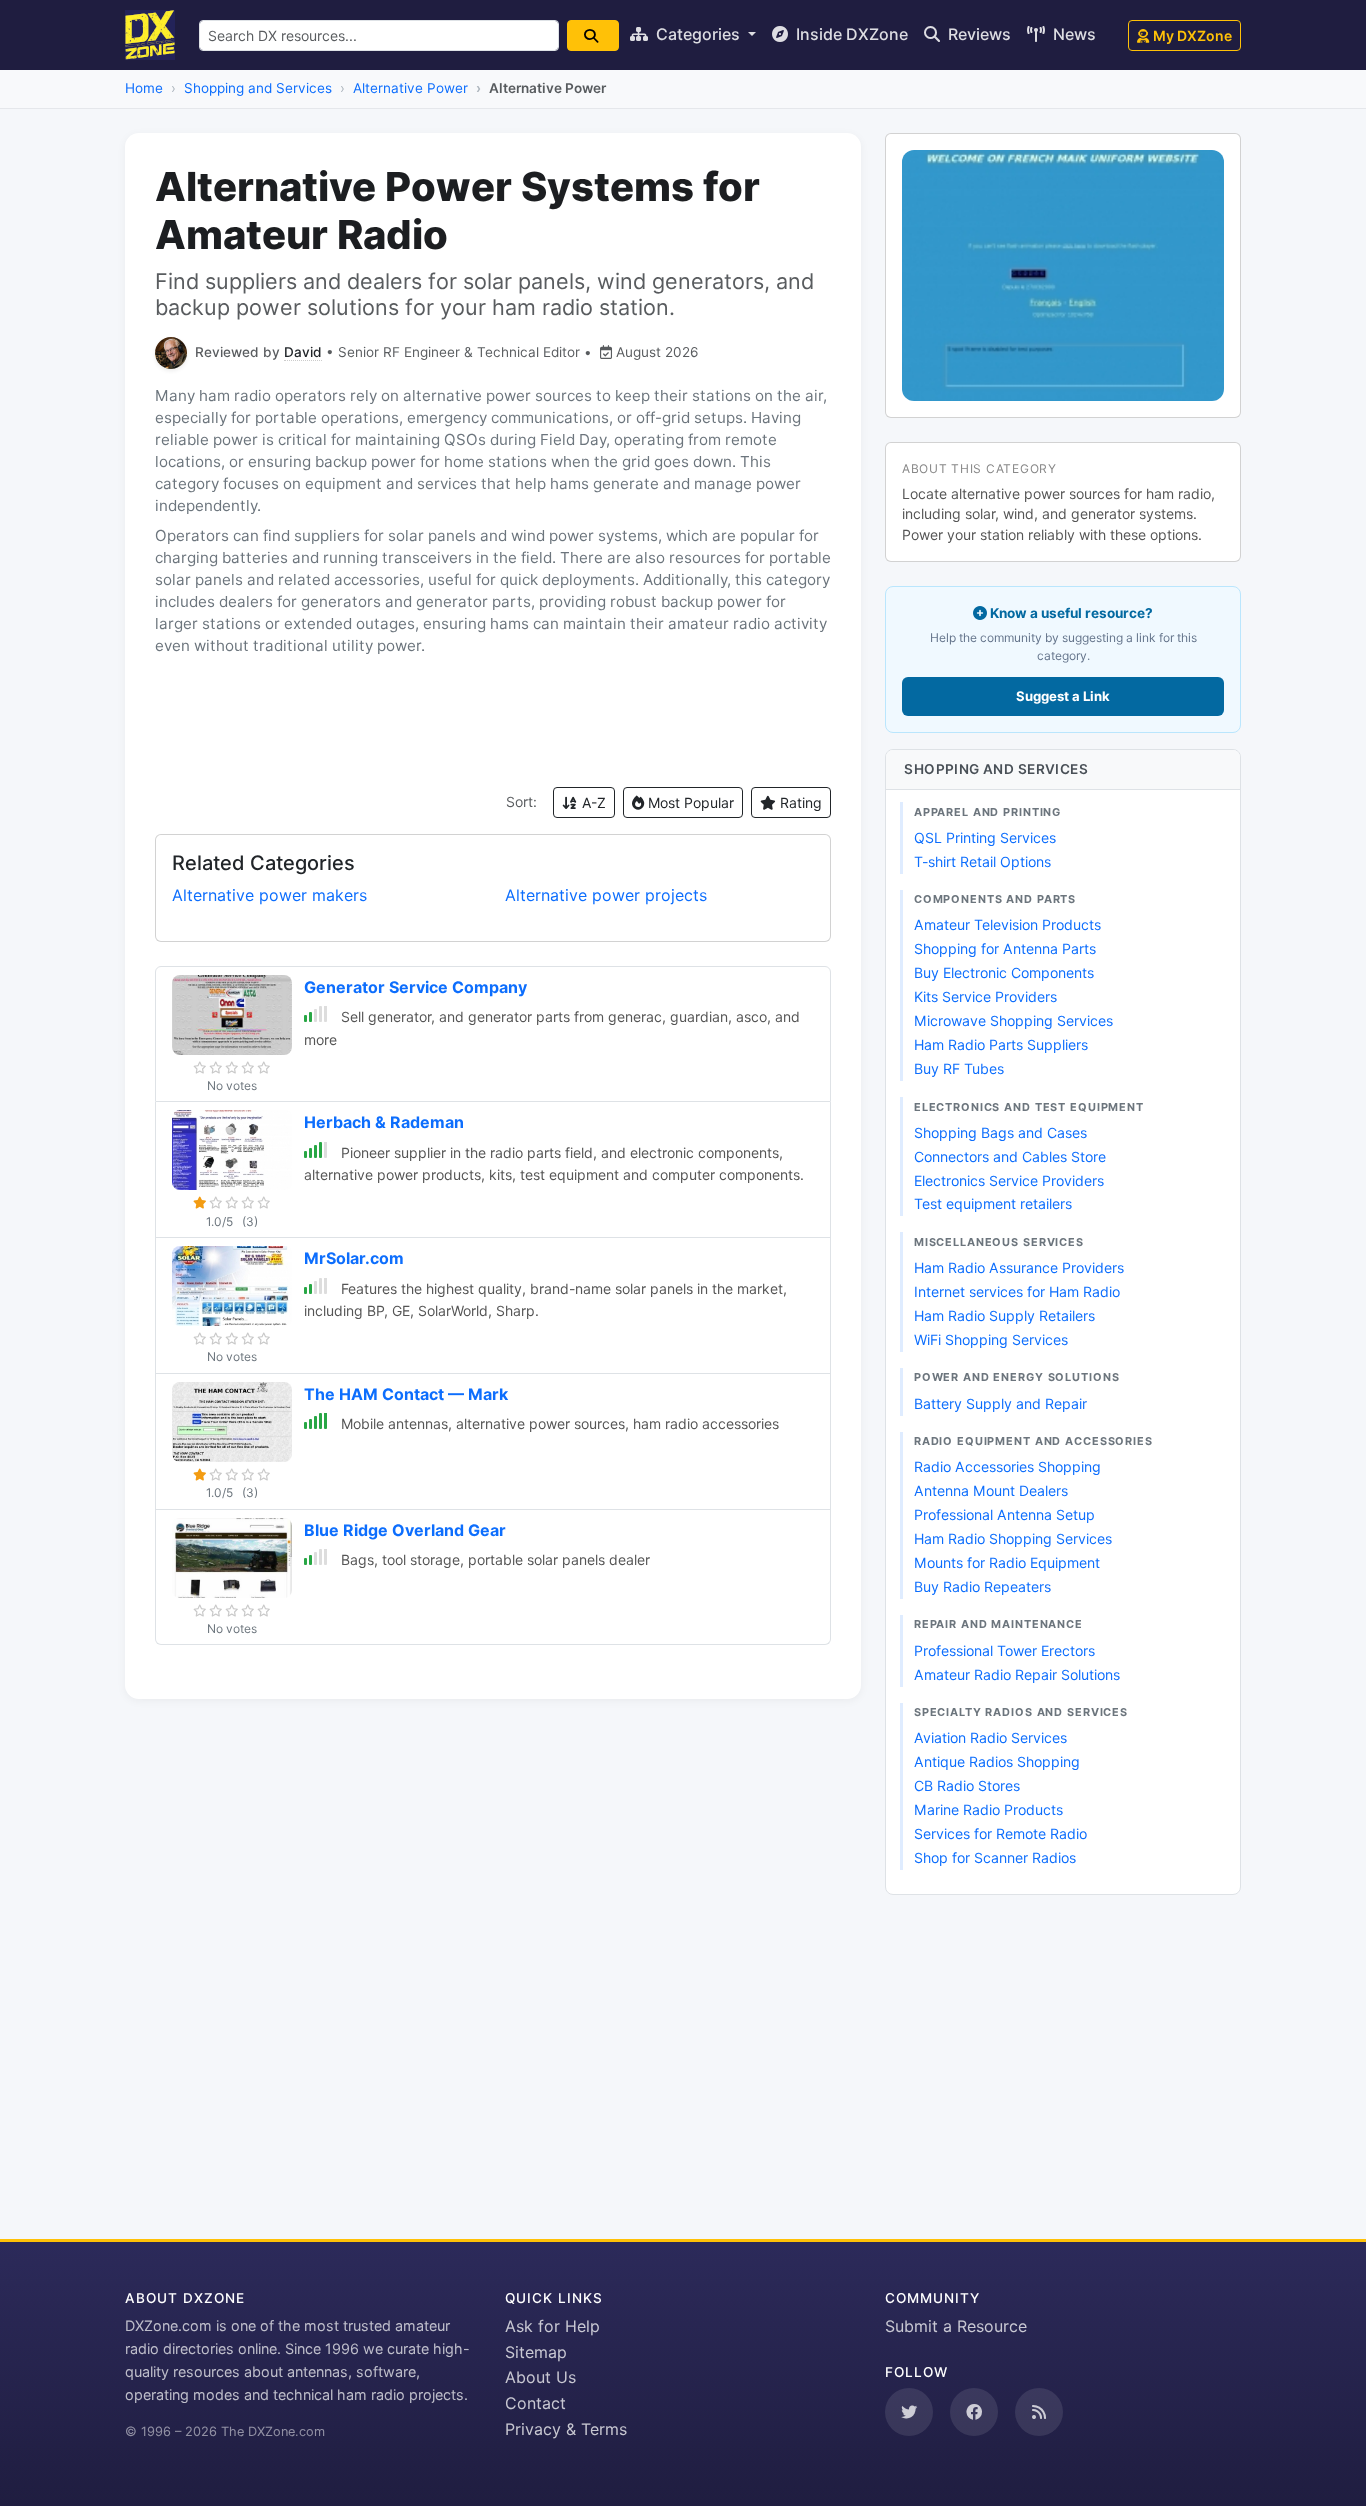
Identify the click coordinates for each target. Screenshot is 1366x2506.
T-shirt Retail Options (982, 861)
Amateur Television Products (1007, 924)
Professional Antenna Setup (1004, 1514)
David (303, 352)
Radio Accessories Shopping (1007, 1466)
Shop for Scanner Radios (995, 1857)
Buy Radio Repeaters (982, 1586)
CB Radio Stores (967, 1785)
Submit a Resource (956, 2326)
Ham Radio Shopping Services (1013, 1538)
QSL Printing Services (985, 837)
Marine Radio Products (988, 1809)
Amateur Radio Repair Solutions (1017, 1674)
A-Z (592, 802)
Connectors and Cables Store (1010, 1156)
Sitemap (536, 2352)
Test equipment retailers (993, 1203)
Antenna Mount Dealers (991, 1490)
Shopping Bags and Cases (1000, 1132)
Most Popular (689, 802)
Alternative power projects (606, 895)
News (1072, 34)
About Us (540, 2377)
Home (144, 88)
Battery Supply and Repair (1000, 1403)
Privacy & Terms (566, 2429)
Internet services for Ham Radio (1017, 1291)
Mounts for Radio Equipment (1007, 1562)
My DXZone (1192, 35)
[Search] (593, 35)
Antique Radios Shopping (997, 1761)
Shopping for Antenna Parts (1005, 948)
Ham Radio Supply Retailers (1004, 1315)
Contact (535, 2403)
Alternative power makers (269, 895)
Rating (799, 802)
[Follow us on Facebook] (974, 2412)
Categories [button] (698, 34)
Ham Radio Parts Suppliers (1001, 1044)
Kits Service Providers (985, 996)
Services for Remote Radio (1000, 1833)
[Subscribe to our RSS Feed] (1039, 2412)
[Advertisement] (493, 722)
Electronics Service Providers (1009, 1180)
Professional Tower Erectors (1004, 1650)
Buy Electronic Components (1004, 972)
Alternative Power (410, 88)
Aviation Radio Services (990, 1737)
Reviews (977, 34)
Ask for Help (552, 2326)
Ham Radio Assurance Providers (1019, 1267)
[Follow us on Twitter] (909, 2412)
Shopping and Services (258, 88)
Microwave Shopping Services (1013, 1020)
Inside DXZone (850, 34)
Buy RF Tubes (959, 1068)
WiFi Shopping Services (991, 1339)
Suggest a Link (1063, 696)
